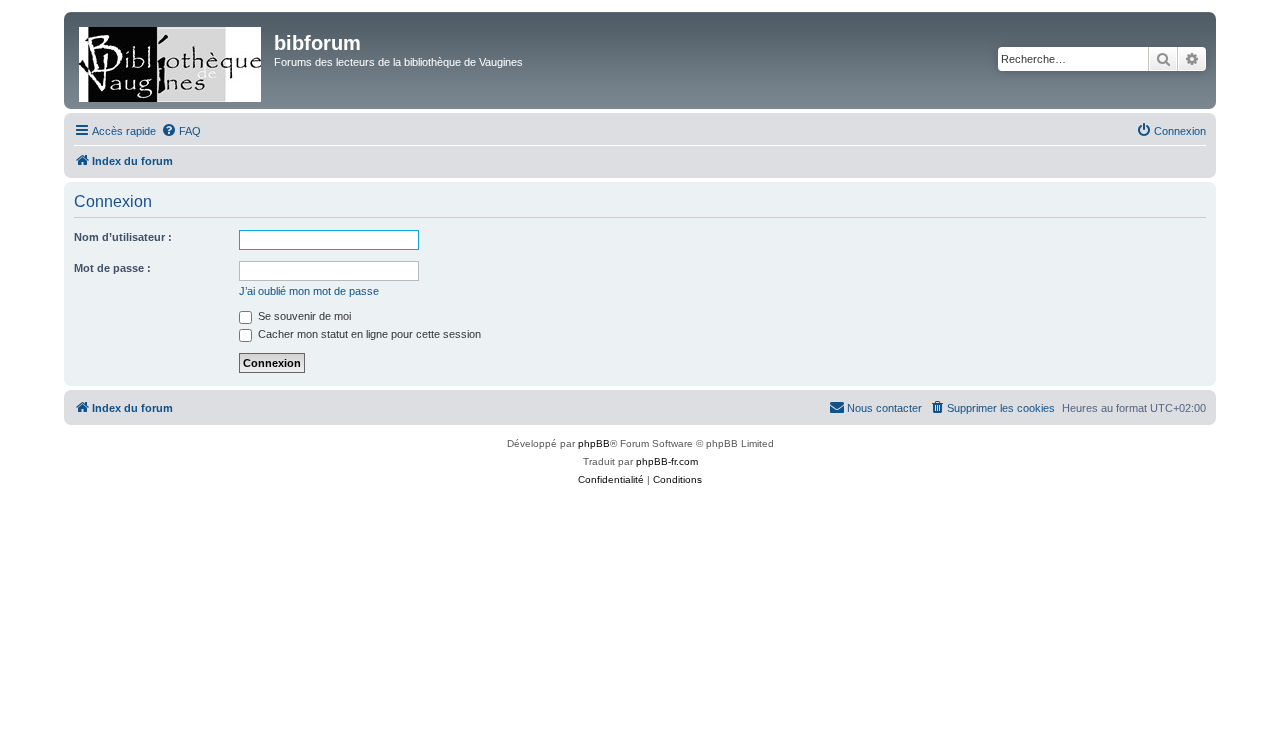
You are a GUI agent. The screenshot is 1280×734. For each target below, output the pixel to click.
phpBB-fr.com (667, 461)
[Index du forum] (171, 60)
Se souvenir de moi (303, 316)
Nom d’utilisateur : (123, 237)
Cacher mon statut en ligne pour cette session (368, 334)
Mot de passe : (112, 268)
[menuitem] (181, 131)
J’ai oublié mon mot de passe (309, 291)
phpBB (594, 443)
